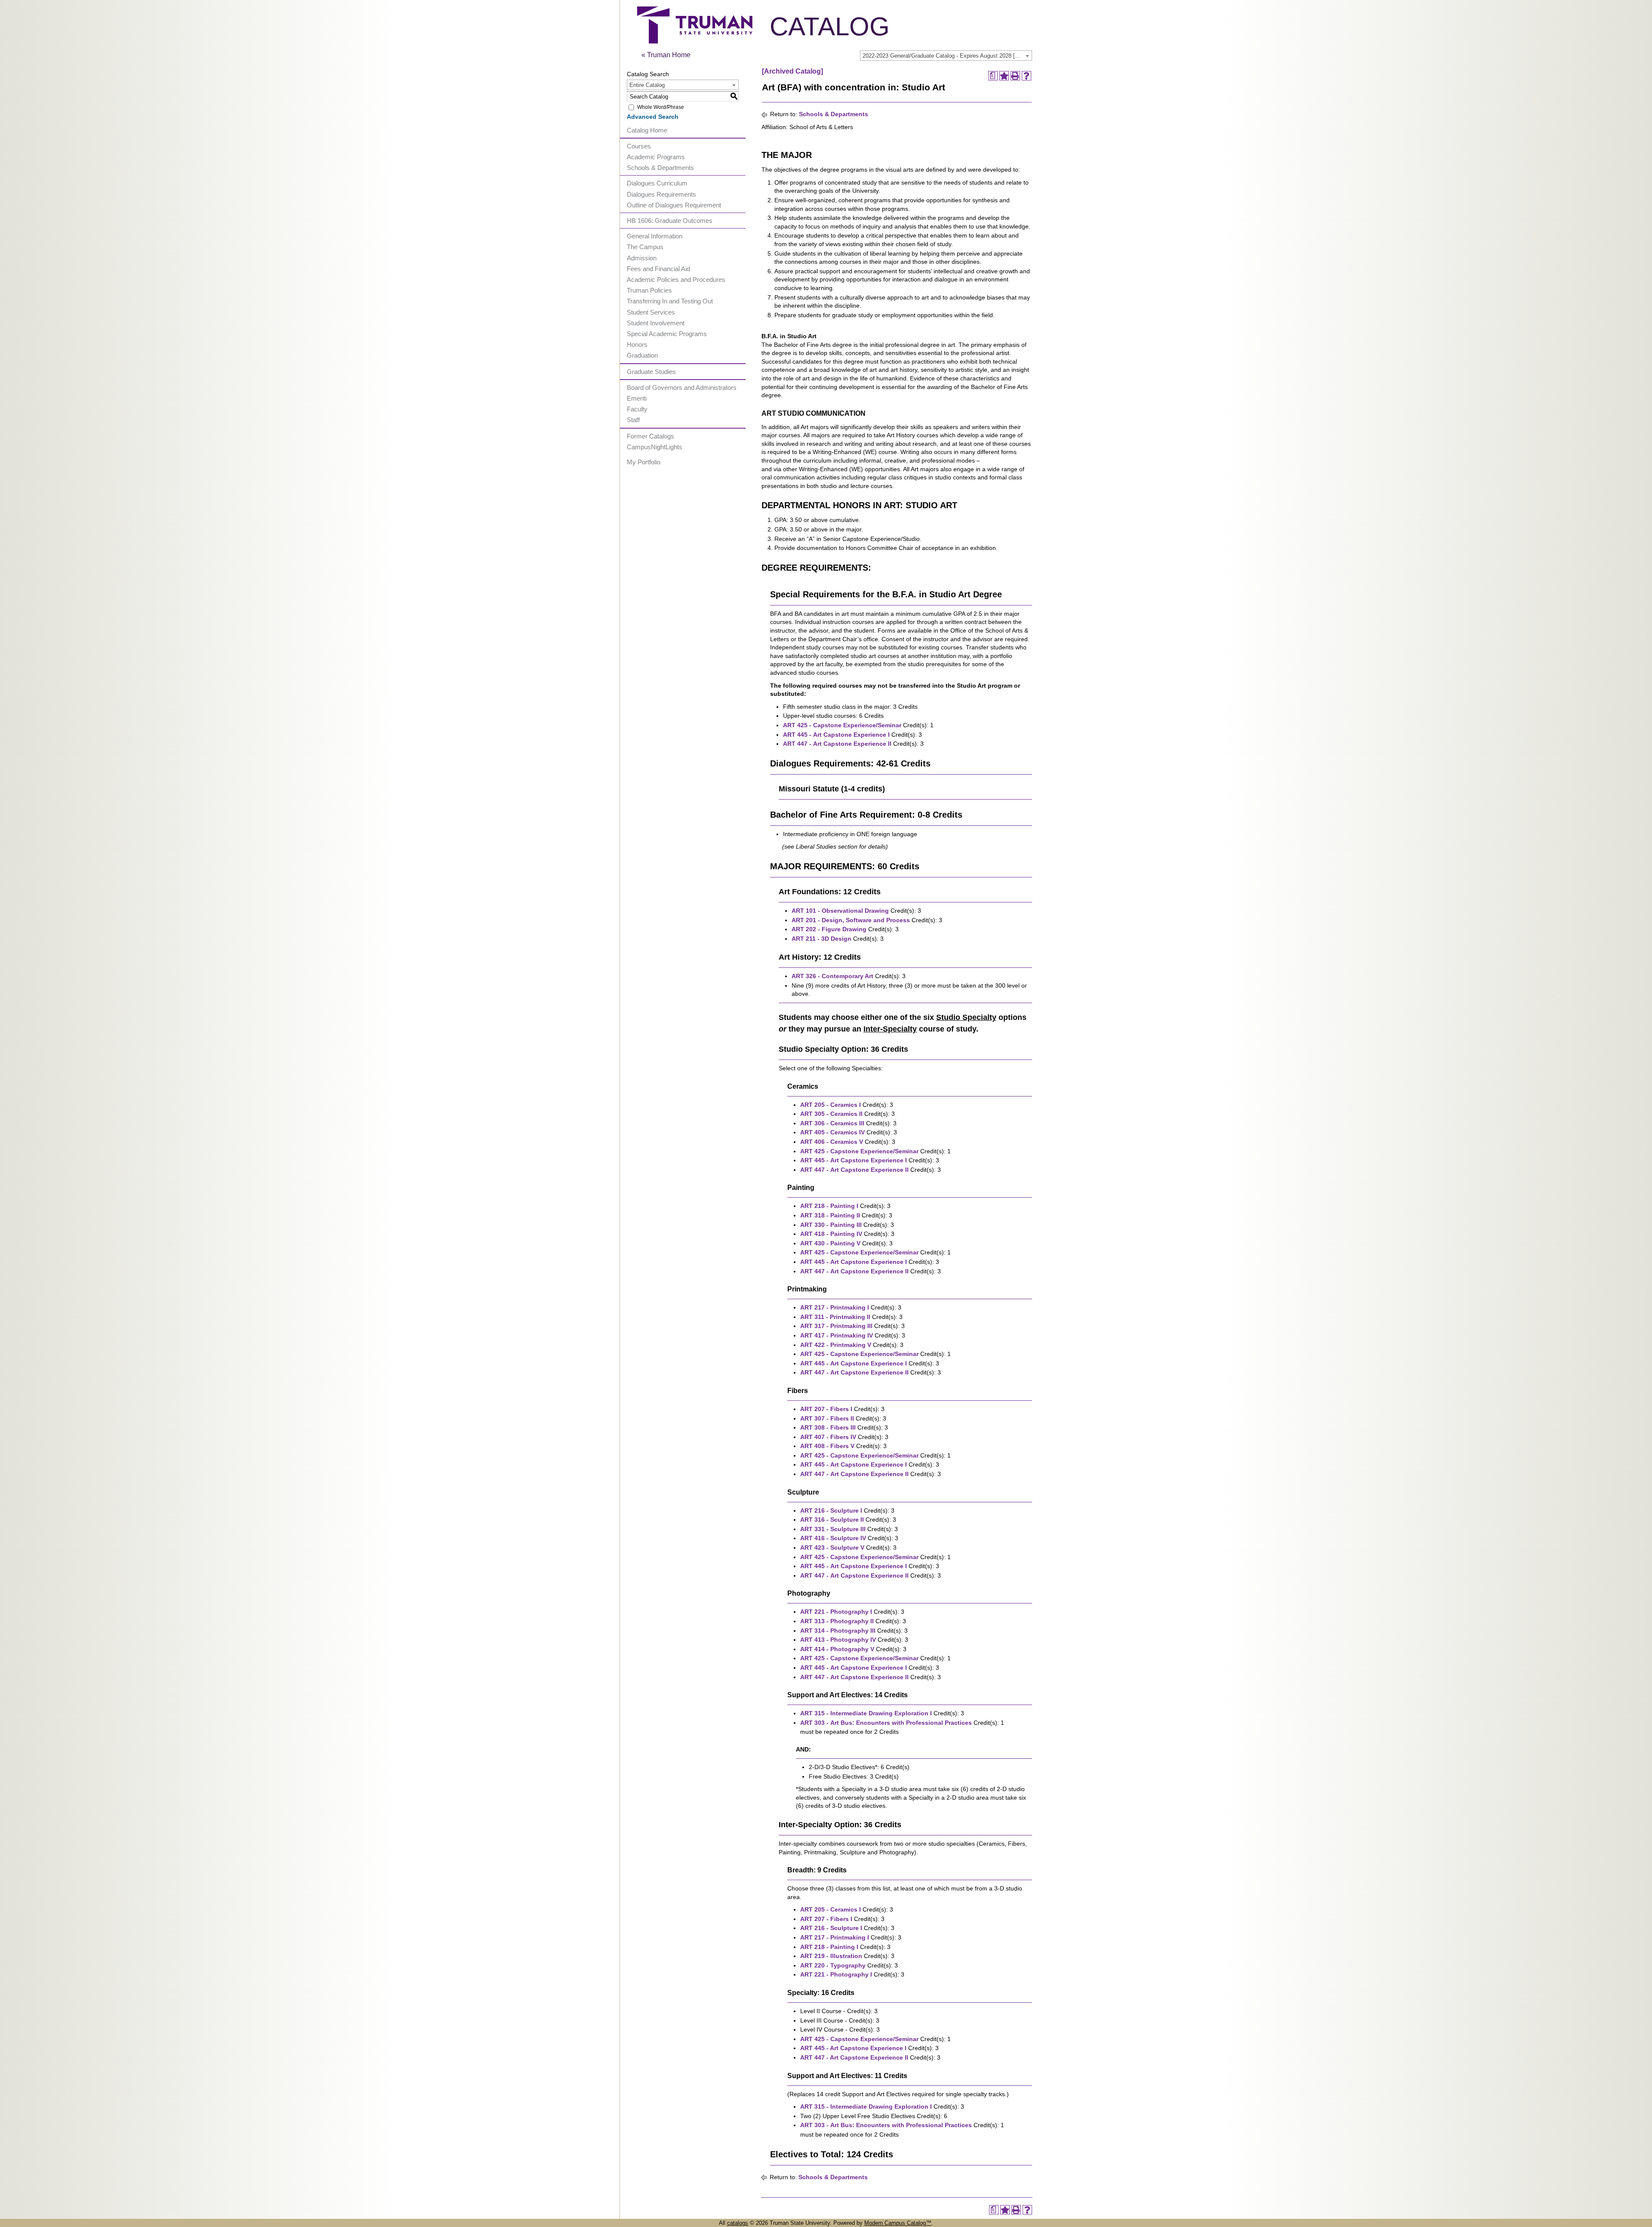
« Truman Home (666, 55)
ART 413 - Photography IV (838, 1640)
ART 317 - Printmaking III (836, 1326)
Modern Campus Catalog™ (898, 2223)
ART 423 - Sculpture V (832, 1547)
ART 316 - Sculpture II (832, 1520)
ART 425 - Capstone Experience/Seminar (842, 725)
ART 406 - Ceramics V (832, 1142)
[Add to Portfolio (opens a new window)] (1004, 76)
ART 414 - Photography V (837, 1649)
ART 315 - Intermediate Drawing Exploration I (866, 1713)
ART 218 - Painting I (829, 1206)
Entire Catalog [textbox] (647, 85)
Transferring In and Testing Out (670, 301)
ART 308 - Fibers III (828, 1427)
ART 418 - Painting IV (831, 1234)
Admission (642, 258)
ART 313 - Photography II (837, 1621)
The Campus (645, 247)
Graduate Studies (651, 372)
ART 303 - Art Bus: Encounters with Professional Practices (886, 1723)
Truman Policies (649, 290)
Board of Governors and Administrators (682, 388)
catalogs (738, 2223)
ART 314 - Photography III (838, 1631)
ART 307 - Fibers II (827, 1418)
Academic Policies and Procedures (676, 280)
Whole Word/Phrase (661, 107)
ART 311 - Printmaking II (835, 1317)
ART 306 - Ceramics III (832, 1123)
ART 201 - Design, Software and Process (851, 920)
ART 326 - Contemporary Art (832, 976)
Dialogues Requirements (661, 194)
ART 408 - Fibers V (827, 1446)
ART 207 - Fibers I (826, 1409)
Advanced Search (653, 117)
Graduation (642, 355)
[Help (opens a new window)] (1026, 76)
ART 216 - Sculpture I (831, 1510)
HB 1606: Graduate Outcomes (670, 221)
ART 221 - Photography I (836, 1612)
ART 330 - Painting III (831, 1225)
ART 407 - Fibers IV (828, 1437)
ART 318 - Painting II (830, 1215)
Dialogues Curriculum (657, 183)
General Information (655, 236)
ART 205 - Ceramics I (831, 1105)
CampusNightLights (655, 447)
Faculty (637, 409)
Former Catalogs (650, 436)
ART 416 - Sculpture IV (833, 1538)
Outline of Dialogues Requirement (674, 205)
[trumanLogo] (695, 41)
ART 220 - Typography (833, 1965)
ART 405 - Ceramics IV (832, 1132)
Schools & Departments (660, 168)
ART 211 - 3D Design (821, 939)
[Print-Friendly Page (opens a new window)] (1015, 76)
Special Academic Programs (667, 334)
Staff (633, 420)
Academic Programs (656, 157)
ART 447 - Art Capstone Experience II (837, 744)
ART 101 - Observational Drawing (840, 911)
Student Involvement (656, 323)
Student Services (651, 312)
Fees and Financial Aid (658, 269)
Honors (637, 344)
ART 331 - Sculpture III (833, 1529)
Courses (639, 146)
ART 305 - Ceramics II (831, 1114)
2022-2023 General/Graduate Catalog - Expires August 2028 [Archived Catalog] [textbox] (947, 56)
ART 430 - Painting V (830, 1243)
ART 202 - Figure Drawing (829, 929)
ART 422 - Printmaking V (836, 1345)
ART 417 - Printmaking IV (837, 1335)
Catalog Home (647, 130)
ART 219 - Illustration (831, 1956)
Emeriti (637, 398)
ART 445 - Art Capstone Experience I (836, 735)
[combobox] (946, 56)
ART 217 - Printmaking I (835, 1307)
